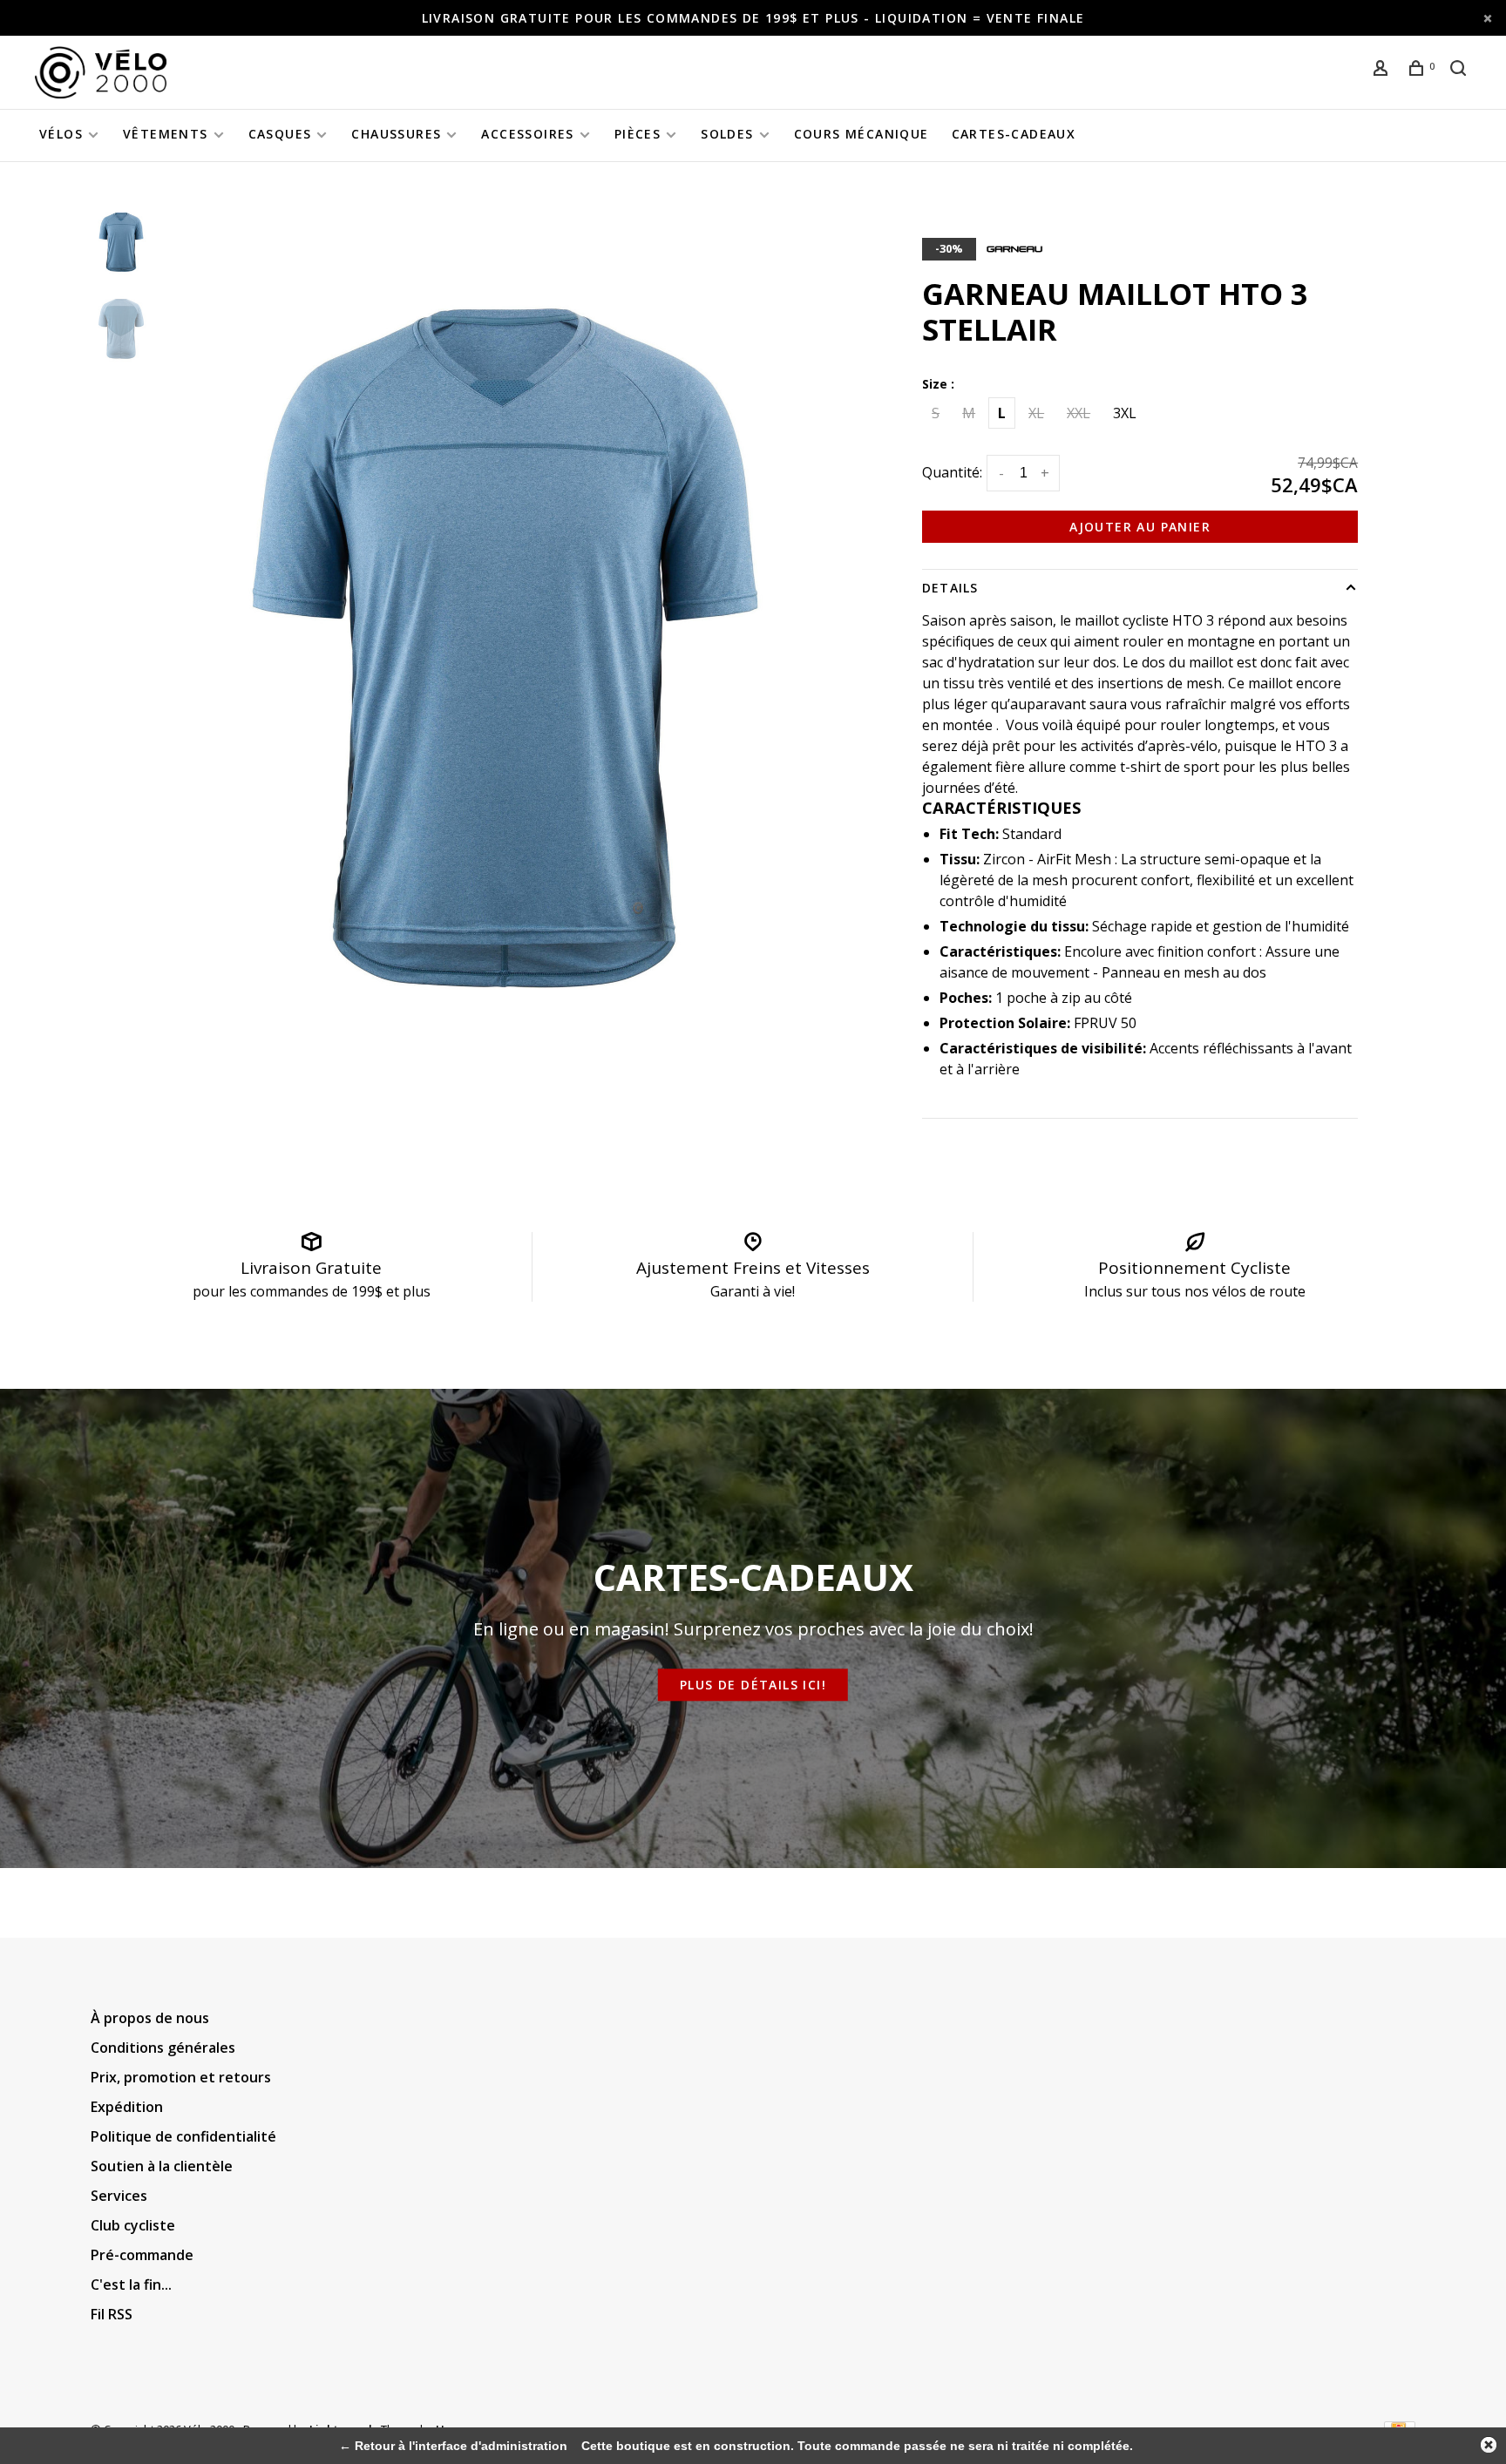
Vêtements (166, 134)
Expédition (127, 2107)
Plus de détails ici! (753, 1685)
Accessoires (527, 134)
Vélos (61, 134)
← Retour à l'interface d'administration (453, 2446)
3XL (1125, 413)
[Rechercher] (1461, 70)
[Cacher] (1489, 2445)
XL (1036, 413)
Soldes (727, 134)
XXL (1079, 413)
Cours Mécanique (862, 134)
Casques (280, 134)
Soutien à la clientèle (162, 2166)
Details (950, 588)
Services (119, 2196)
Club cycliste (133, 2225)
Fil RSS (112, 2314)
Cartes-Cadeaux (1014, 134)
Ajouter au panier (1140, 527)
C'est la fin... (131, 2285)
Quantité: (952, 472)
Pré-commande (142, 2255)
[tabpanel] (505, 647)
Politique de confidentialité (183, 2136)
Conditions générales (163, 2048)
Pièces (638, 134)
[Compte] (1383, 70)
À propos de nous (150, 2018)
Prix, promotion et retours (181, 2077)
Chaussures (396, 134)
